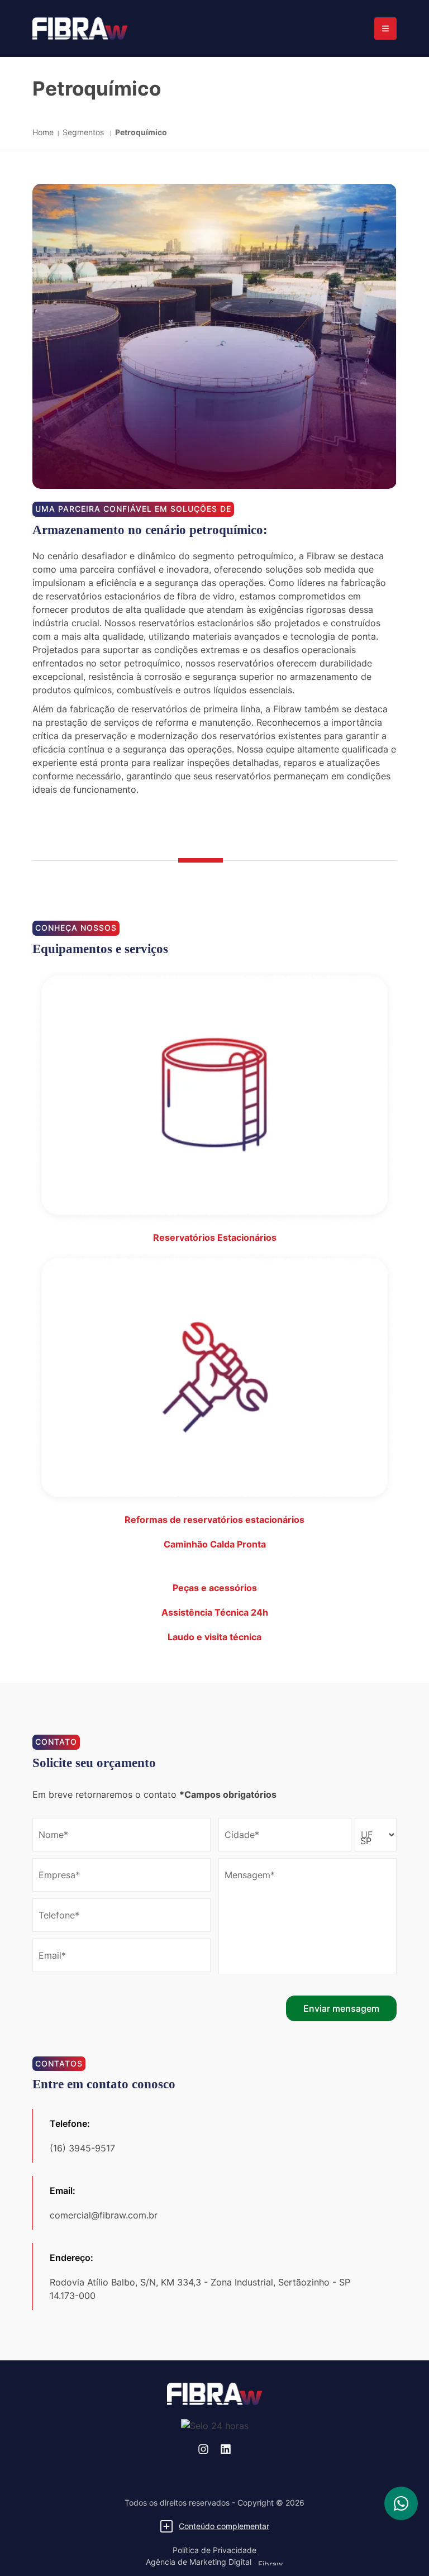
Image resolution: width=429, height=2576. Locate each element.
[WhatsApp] (401, 2503)
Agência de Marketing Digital (199, 2562)
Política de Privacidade (214, 2550)
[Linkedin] (226, 2449)
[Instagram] (203, 2449)
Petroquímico (141, 132)
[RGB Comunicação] (270, 2562)
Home (43, 132)
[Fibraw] (80, 28)
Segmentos (84, 132)
